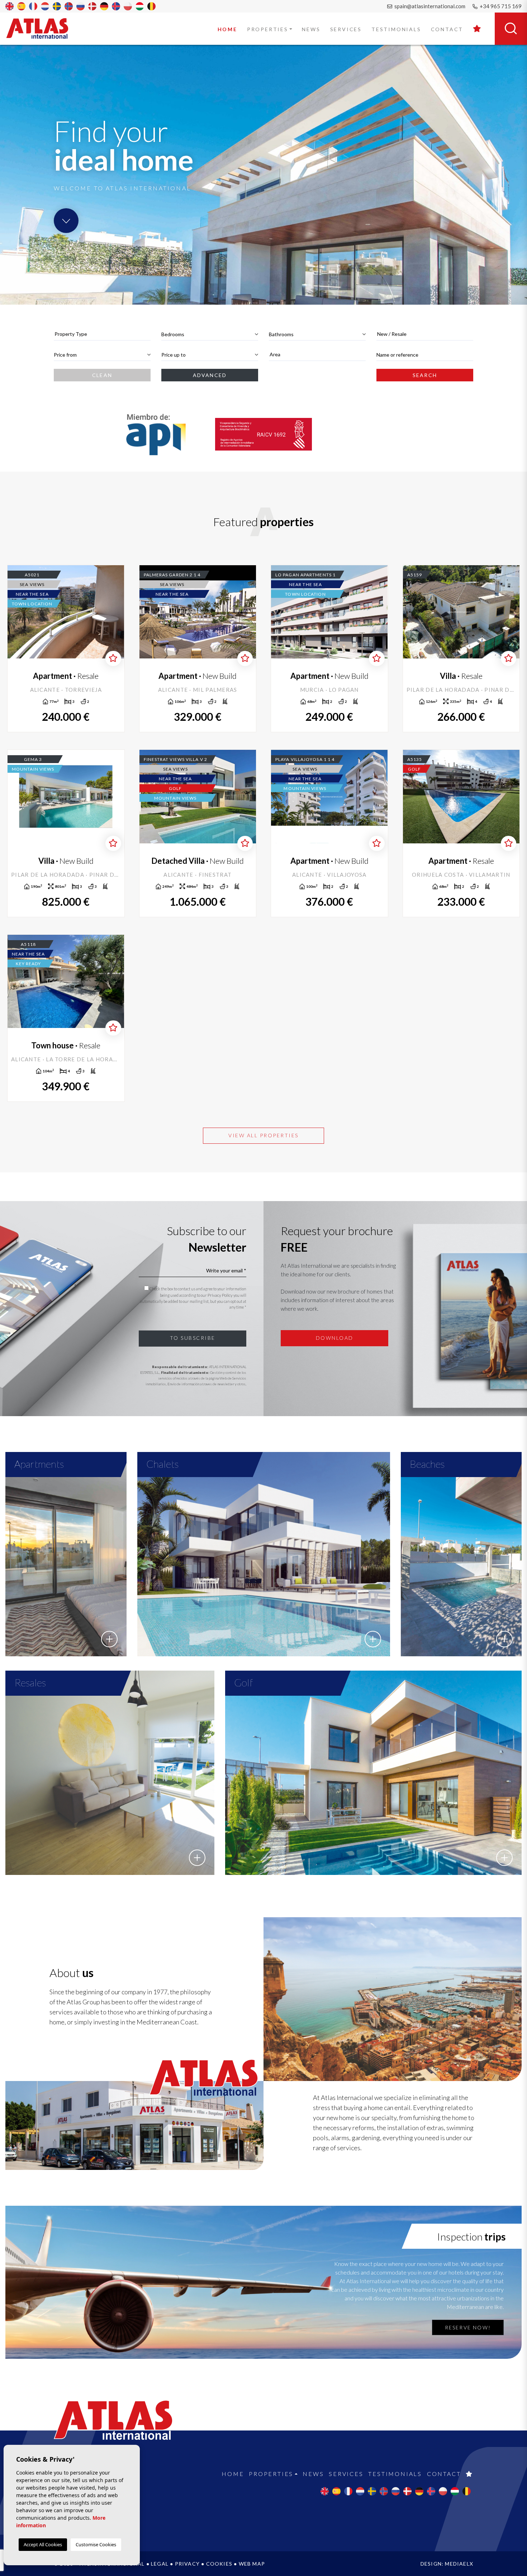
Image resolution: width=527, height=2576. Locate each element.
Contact (447, 29)
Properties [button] (268, 29)
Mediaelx (459, 2564)
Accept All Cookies (43, 2544)
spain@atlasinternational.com (429, 6)
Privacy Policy (220, 1295)
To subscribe (193, 1338)
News (311, 29)
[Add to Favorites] (113, 658)
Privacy (187, 2564)
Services (346, 29)
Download (335, 1338)
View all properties (263, 1135)
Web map (252, 2564)
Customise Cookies (96, 2544)
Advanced (210, 375)
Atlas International (42, 28)
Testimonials (396, 29)
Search (425, 375)
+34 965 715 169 (500, 6)
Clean (102, 375)
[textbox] (102, 334)
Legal (160, 2564)
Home (227, 29)
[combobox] (102, 334)
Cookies (219, 2564)
